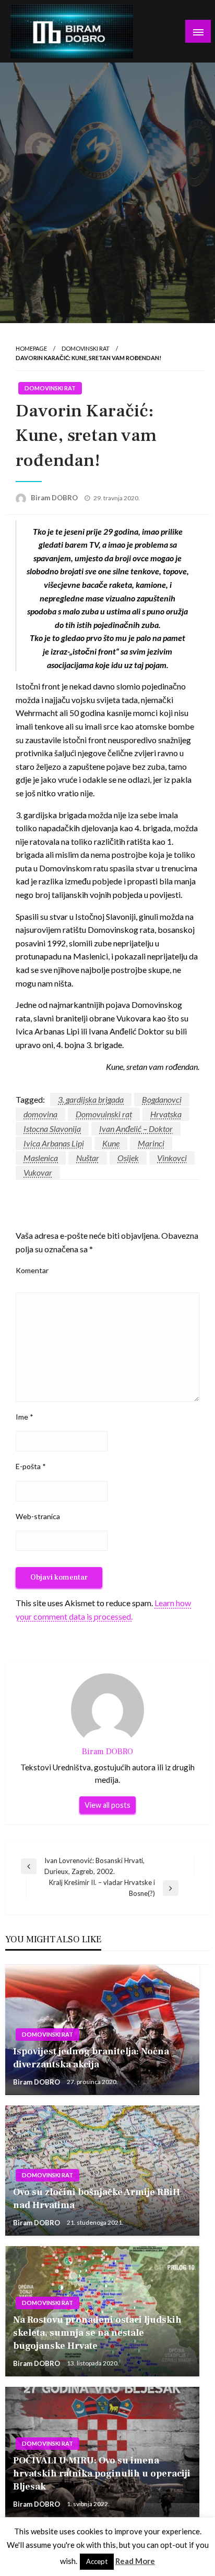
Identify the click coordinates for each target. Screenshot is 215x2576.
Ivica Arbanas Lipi (54, 1143)
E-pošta (31, 1466)
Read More (135, 2561)
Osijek (128, 1158)
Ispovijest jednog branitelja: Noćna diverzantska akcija (91, 2058)
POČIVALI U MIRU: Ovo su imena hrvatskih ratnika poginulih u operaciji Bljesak (102, 2474)
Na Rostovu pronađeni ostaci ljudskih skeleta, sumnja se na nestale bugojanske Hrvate (97, 2333)
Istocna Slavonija (52, 1129)
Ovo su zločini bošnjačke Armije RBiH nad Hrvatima (97, 2199)
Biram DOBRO (55, 498)
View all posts (107, 1805)
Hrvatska (166, 1114)
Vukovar (38, 1172)
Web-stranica (38, 1516)
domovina (40, 1114)
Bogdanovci (162, 1099)
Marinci (151, 1143)
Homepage (31, 348)
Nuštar (88, 1158)
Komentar (32, 1270)
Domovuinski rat (104, 1114)
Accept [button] (97, 2561)
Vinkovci (172, 1158)
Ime (25, 1417)
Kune (111, 1143)
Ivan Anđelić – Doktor (136, 1129)
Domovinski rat (86, 348)
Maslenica (41, 1158)
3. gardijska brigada (91, 1099)
